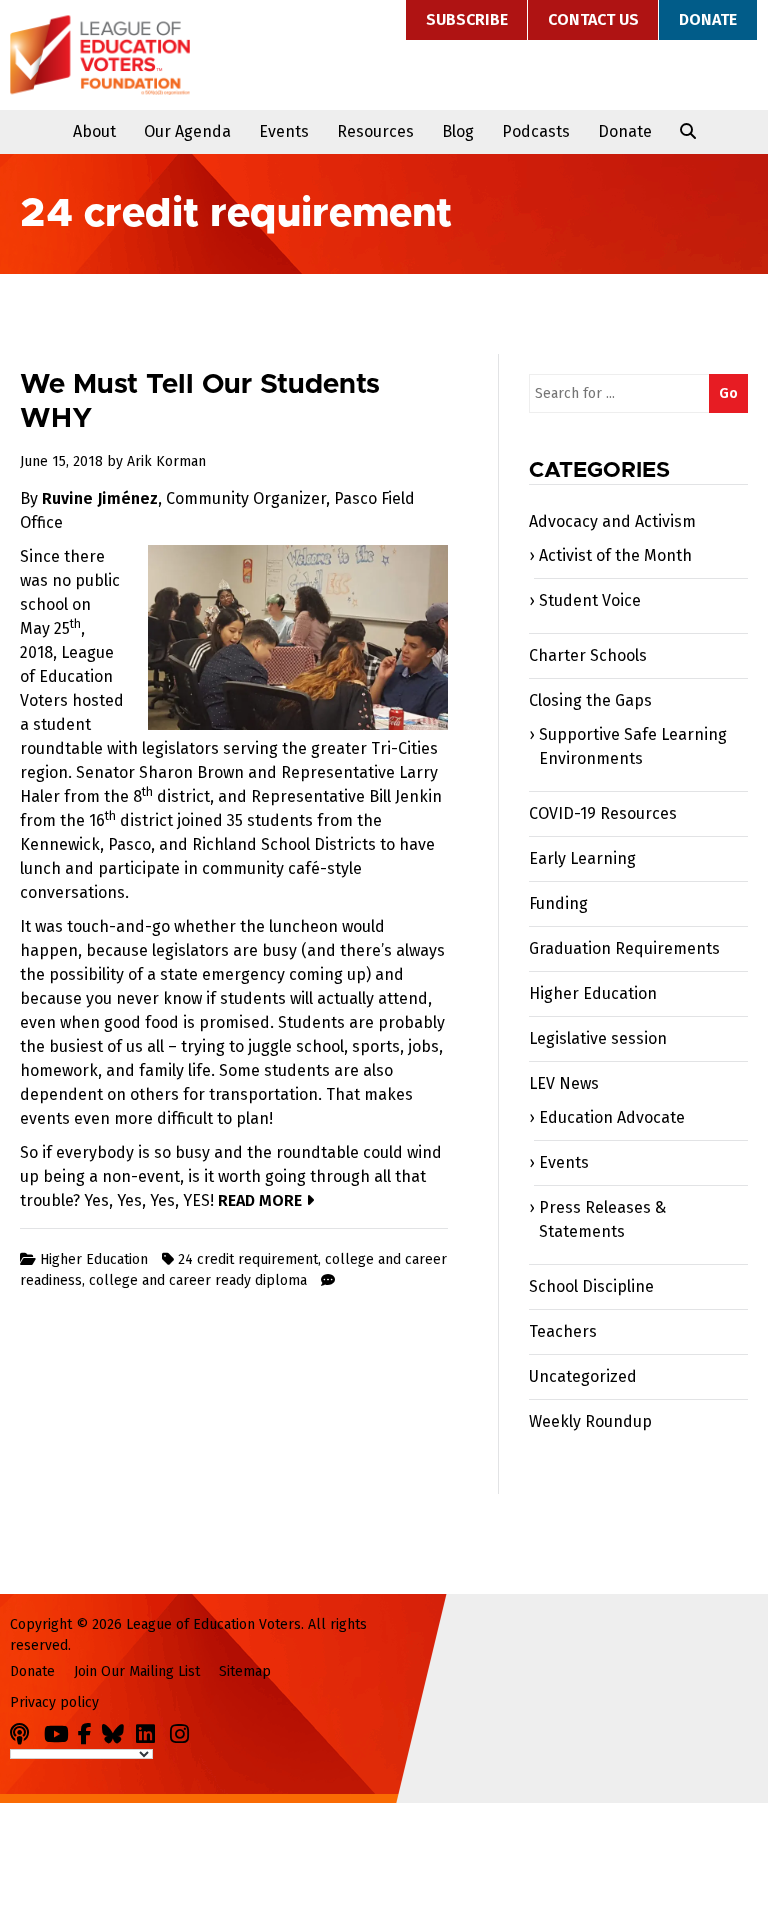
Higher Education (94, 1259)
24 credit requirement (248, 1259)
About (94, 131)
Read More (262, 1200)
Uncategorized (583, 1376)
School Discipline (591, 1286)
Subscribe (467, 19)
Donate (708, 19)
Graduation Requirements (624, 948)
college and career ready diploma (198, 1280)
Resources (375, 131)
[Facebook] (88, 1730)
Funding (558, 903)
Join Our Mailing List (137, 1671)
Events (284, 131)
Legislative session (598, 1038)
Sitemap (245, 1671)
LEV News (564, 1083)
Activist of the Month (615, 555)
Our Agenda (187, 131)
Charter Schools (588, 655)
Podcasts (536, 131)
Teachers (563, 1331)
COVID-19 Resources (603, 813)
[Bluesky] (117, 1730)
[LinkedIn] (151, 1730)
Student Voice (590, 600)
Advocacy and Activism (612, 521)
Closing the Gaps (590, 700)
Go (728, 393)
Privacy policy (54, 1702)
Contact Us (593, 19)
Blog (458, 131)
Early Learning (582, 858)
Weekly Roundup (590, 1421)
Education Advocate (612, 1117)
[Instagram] (185, 1730)
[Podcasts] (25, 1730)
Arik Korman (166, 461)
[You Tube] (59, 1730)
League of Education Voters (100, 55)
